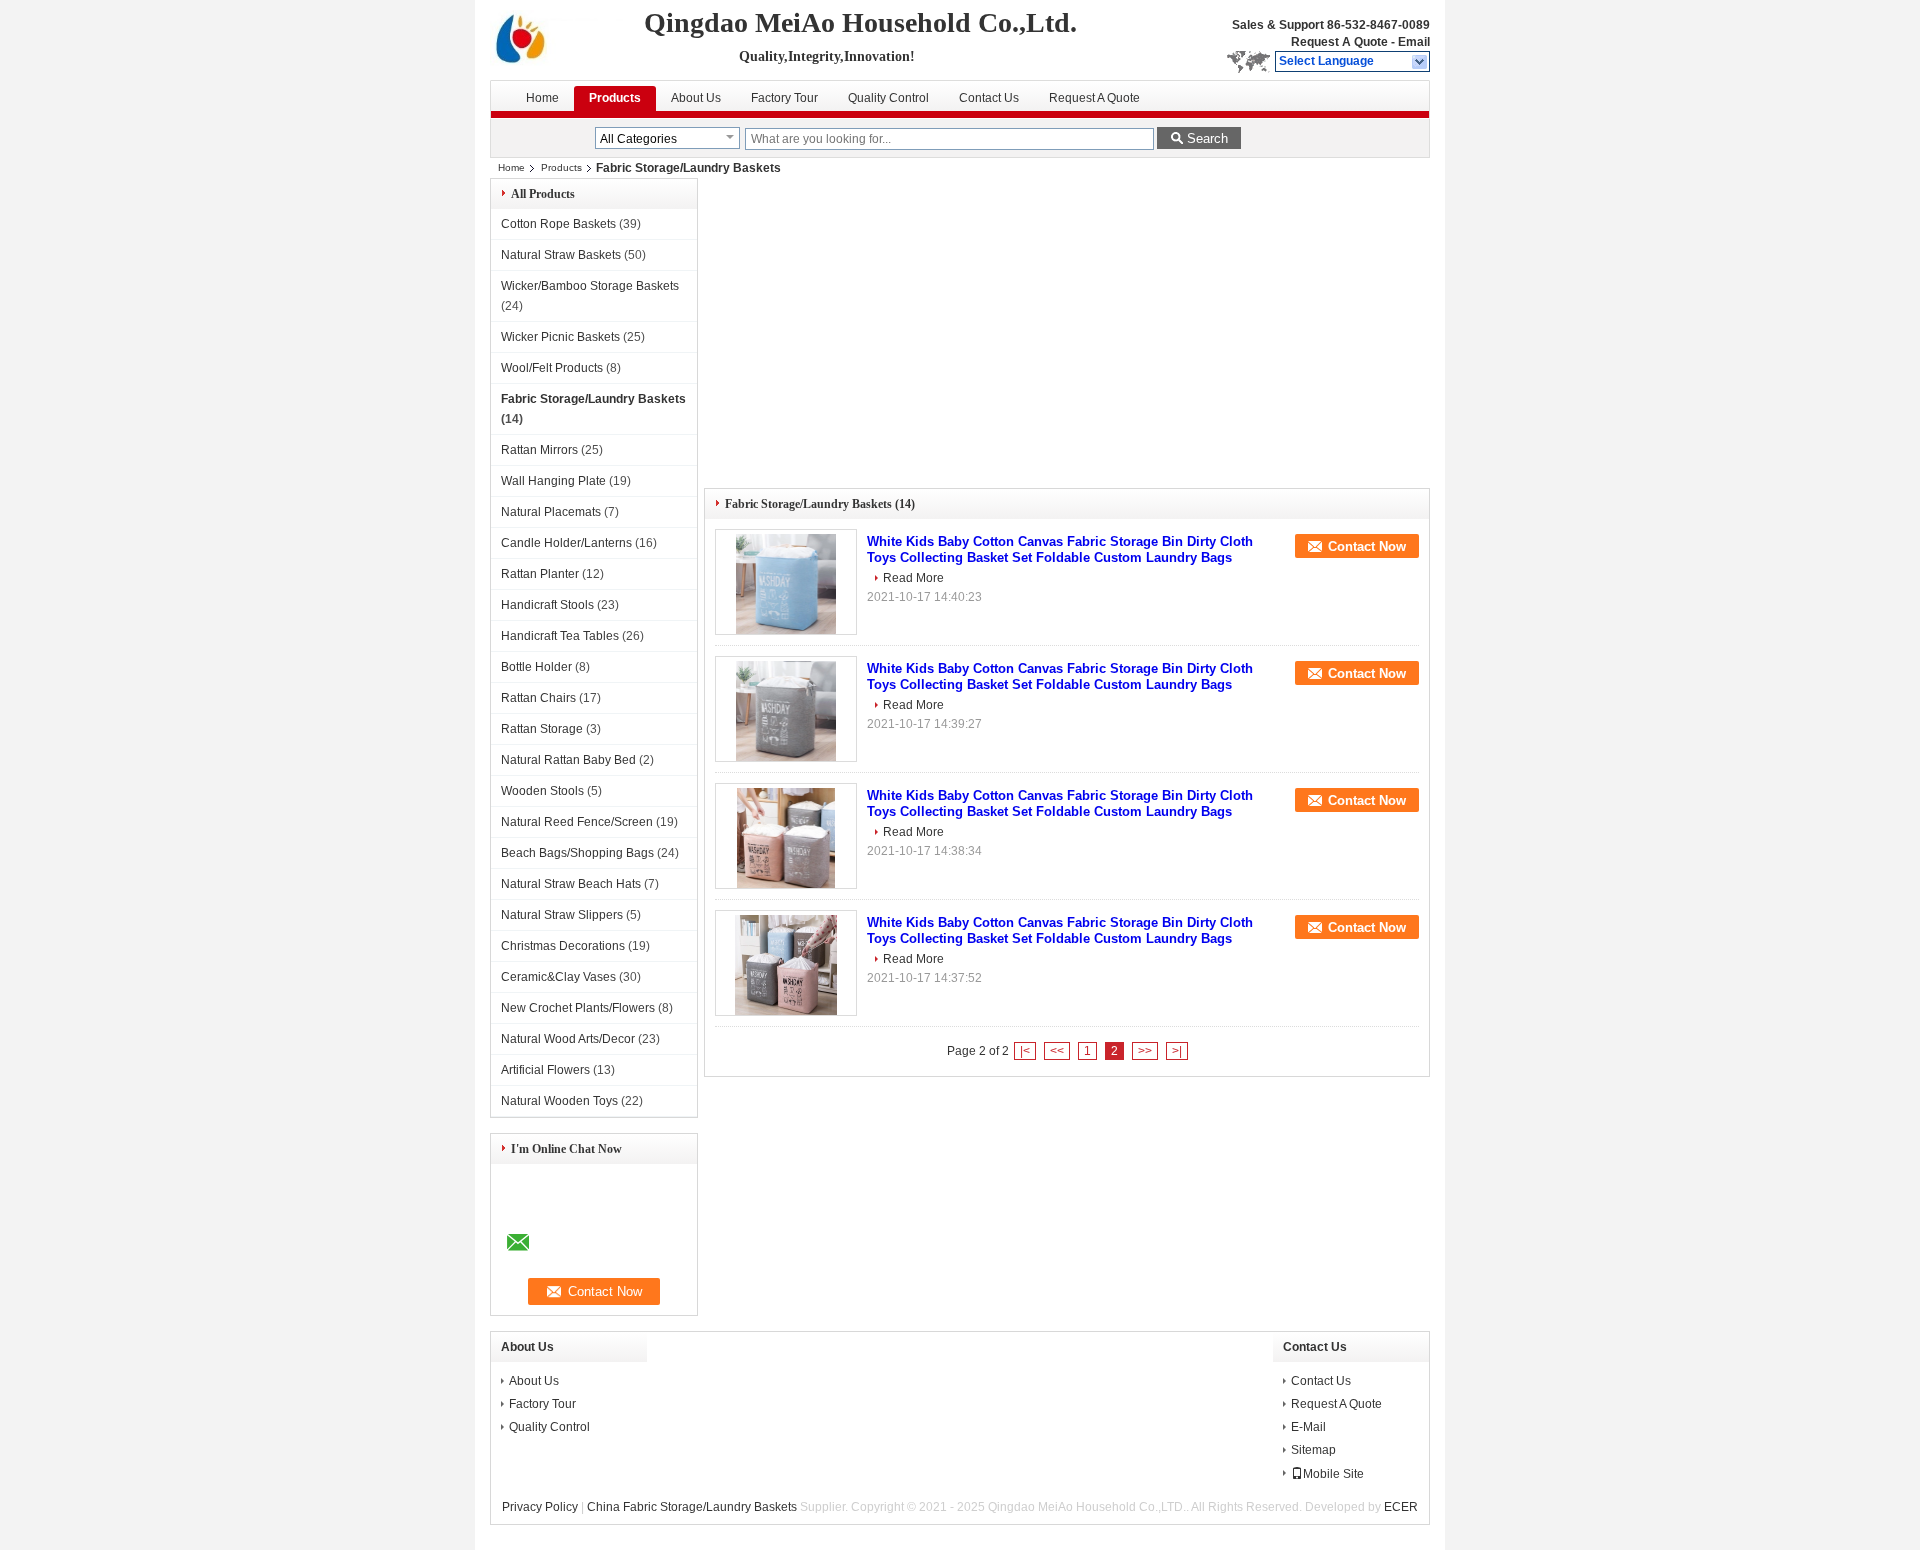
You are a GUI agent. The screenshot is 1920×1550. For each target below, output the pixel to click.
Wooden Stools (542, 791)
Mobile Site (1333, 1474)
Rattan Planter (540, 574)
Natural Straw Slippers (562, 915)
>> (1145, 1051)
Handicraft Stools (547, 605)
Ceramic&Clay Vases (558, 977)
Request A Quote (1339, 42)
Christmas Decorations (563, 946)
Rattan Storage (542, 729)
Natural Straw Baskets (561, 255)
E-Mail (1308, 1427)
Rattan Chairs (538, 698)
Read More (913, 578)
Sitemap (1313, 1450)
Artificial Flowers (545, 1070)
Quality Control (888, 98)
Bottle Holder (536, 667)
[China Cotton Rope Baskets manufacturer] (563, 40)
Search (1207, 138)
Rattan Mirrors (539, 450)
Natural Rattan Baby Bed (568, 760)
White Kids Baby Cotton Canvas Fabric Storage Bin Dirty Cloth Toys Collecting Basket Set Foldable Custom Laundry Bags (1060, 549)
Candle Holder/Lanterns (566, 543)
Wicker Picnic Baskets (560, 337)
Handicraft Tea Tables (560, 636)
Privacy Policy (540, 1507)
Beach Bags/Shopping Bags (577, 853)
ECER (1401, 1507)
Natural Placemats (551, 512)
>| (1177, 1051)
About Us (696, 98)
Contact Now (1367, 546)
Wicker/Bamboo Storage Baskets (590, 286)
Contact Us (989, 98)
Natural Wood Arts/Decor (568, 1039)
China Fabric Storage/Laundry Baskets (692, 1507)
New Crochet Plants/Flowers (578, 1008)
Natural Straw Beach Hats (571, 884)
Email (1414, 42)
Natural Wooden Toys (559, 1101)
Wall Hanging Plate (553, 481)
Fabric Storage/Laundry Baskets (593, 399)
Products (615, 98)
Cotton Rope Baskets (558, 224)
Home (542, 98)
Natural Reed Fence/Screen (577, 822)
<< (1057, 1051)
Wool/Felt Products (552, 368)
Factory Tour (784, 98)
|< (1025, 1051)
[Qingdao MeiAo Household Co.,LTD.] (1420, 62)
